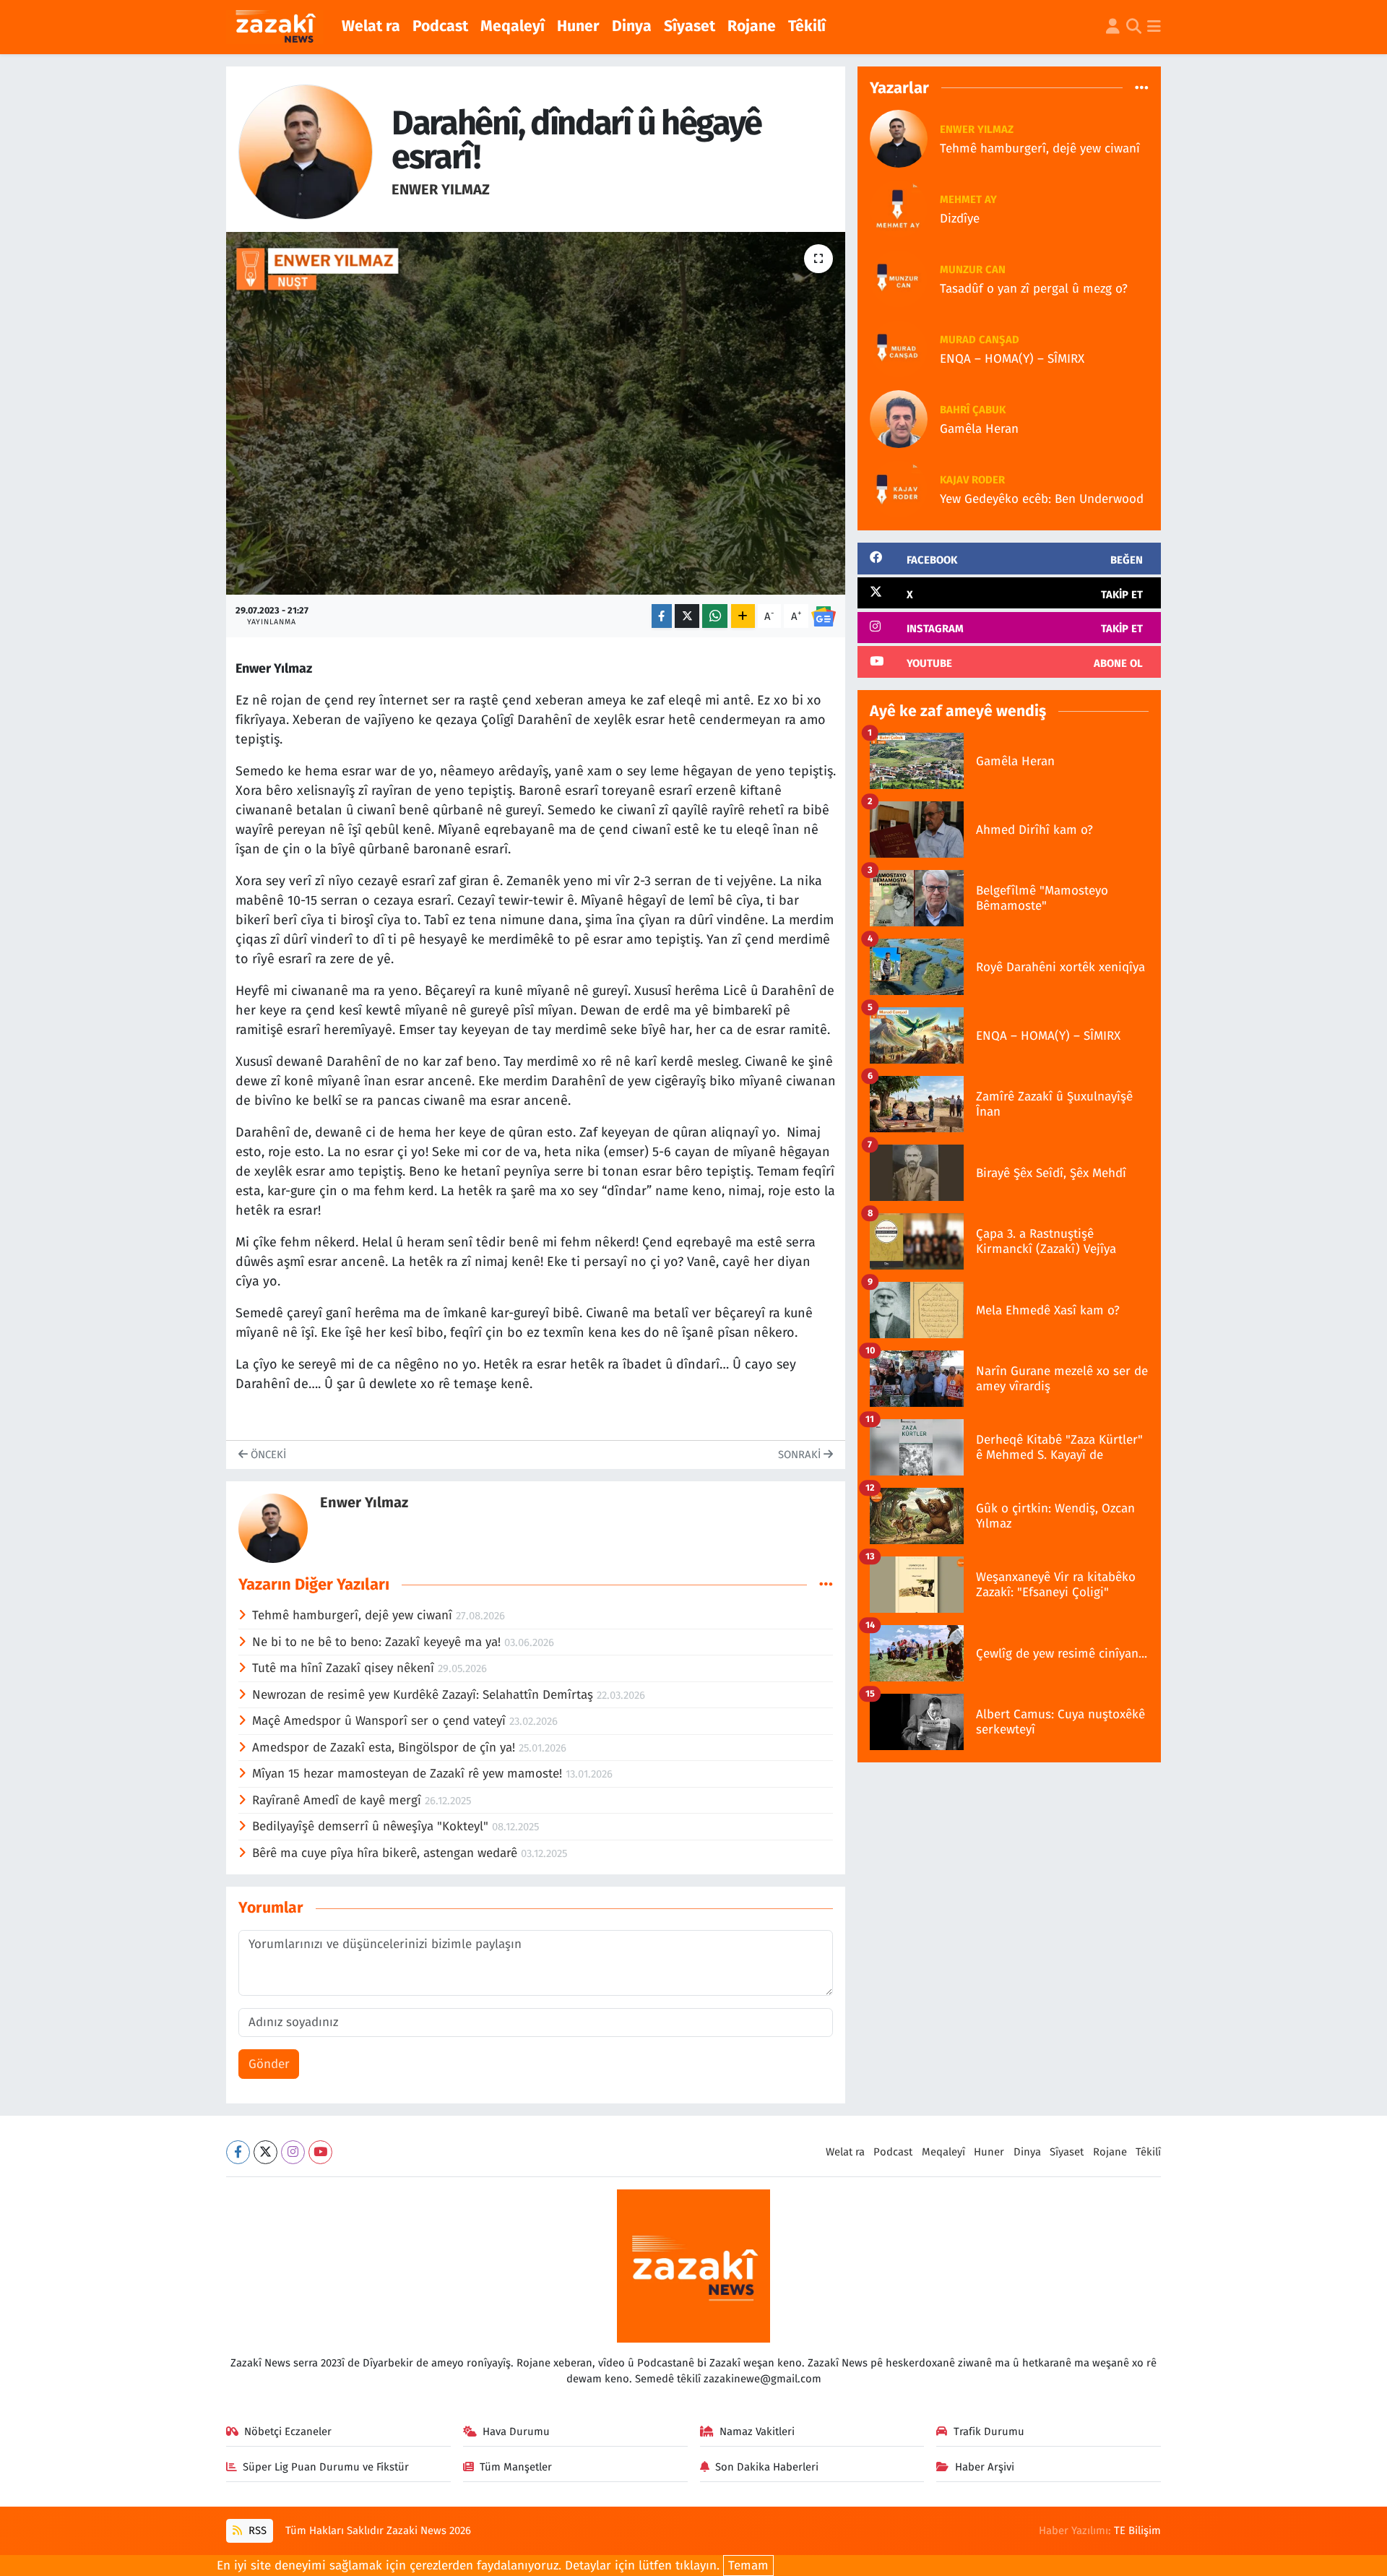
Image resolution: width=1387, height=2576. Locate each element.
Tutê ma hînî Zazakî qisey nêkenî (345, 1668)
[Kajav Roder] (899, 488)
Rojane (752, 26)
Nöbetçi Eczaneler (288, 2431)
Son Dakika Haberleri (767, 2467)
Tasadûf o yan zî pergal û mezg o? (1034, 289)
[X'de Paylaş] (687, 616)
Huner (578, 26)
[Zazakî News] (275, 27)
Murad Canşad (980, 340)
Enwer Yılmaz (441, 189)
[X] (265, 2152)
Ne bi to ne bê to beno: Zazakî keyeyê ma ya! (378, 1642)
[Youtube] (320, 2152)
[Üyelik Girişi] (1113, 27)
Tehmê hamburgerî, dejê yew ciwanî (354, 1615)
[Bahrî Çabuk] (899, 418)
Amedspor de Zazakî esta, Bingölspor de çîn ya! (385, 1748)
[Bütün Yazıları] (826, 1584)
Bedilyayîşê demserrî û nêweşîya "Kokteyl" (372, 1826)
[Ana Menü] (1154, 27)
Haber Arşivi (985, 2467)
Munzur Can (973, 270)
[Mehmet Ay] (899, 208)
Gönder (269, 2064)
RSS (256, 2530)
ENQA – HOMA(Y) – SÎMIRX (1012, 359)
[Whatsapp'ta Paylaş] (715, 616)
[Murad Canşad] (899, 348)
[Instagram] (293, 2152)
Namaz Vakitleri (757, 2431)
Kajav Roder (972, 480)
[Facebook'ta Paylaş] (662, 616)
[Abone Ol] (824, 616)
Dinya (632, 26)
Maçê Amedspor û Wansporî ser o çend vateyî (381, 1721)
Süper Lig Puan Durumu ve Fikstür (326, 2467)
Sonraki (801, 1455)
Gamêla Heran (979, 429)
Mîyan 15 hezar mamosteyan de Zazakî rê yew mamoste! (409, 1774)
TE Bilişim (1137, 2530)
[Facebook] (238, 2152)
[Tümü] (1142, 88)
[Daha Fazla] (743, 616)
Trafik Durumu (989, 2431)
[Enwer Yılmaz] (306, 151)
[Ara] (1134, 27)
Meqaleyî (513, 26)
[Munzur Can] (899, 278)
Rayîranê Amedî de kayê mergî (338, 1800)
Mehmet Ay (968, 199)
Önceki (267, 1455)
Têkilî (807, 26)
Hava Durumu (516, 2431)
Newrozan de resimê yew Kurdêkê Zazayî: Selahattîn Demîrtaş (424, 1695)
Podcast (440, 26)
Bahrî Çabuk (973, 410)
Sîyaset (690, 26)
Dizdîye (960, 219)
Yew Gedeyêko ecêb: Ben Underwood (1042, 499)
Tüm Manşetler (516, 2467)
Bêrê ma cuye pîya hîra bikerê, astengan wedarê (386, 1853)
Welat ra (371, 26)
